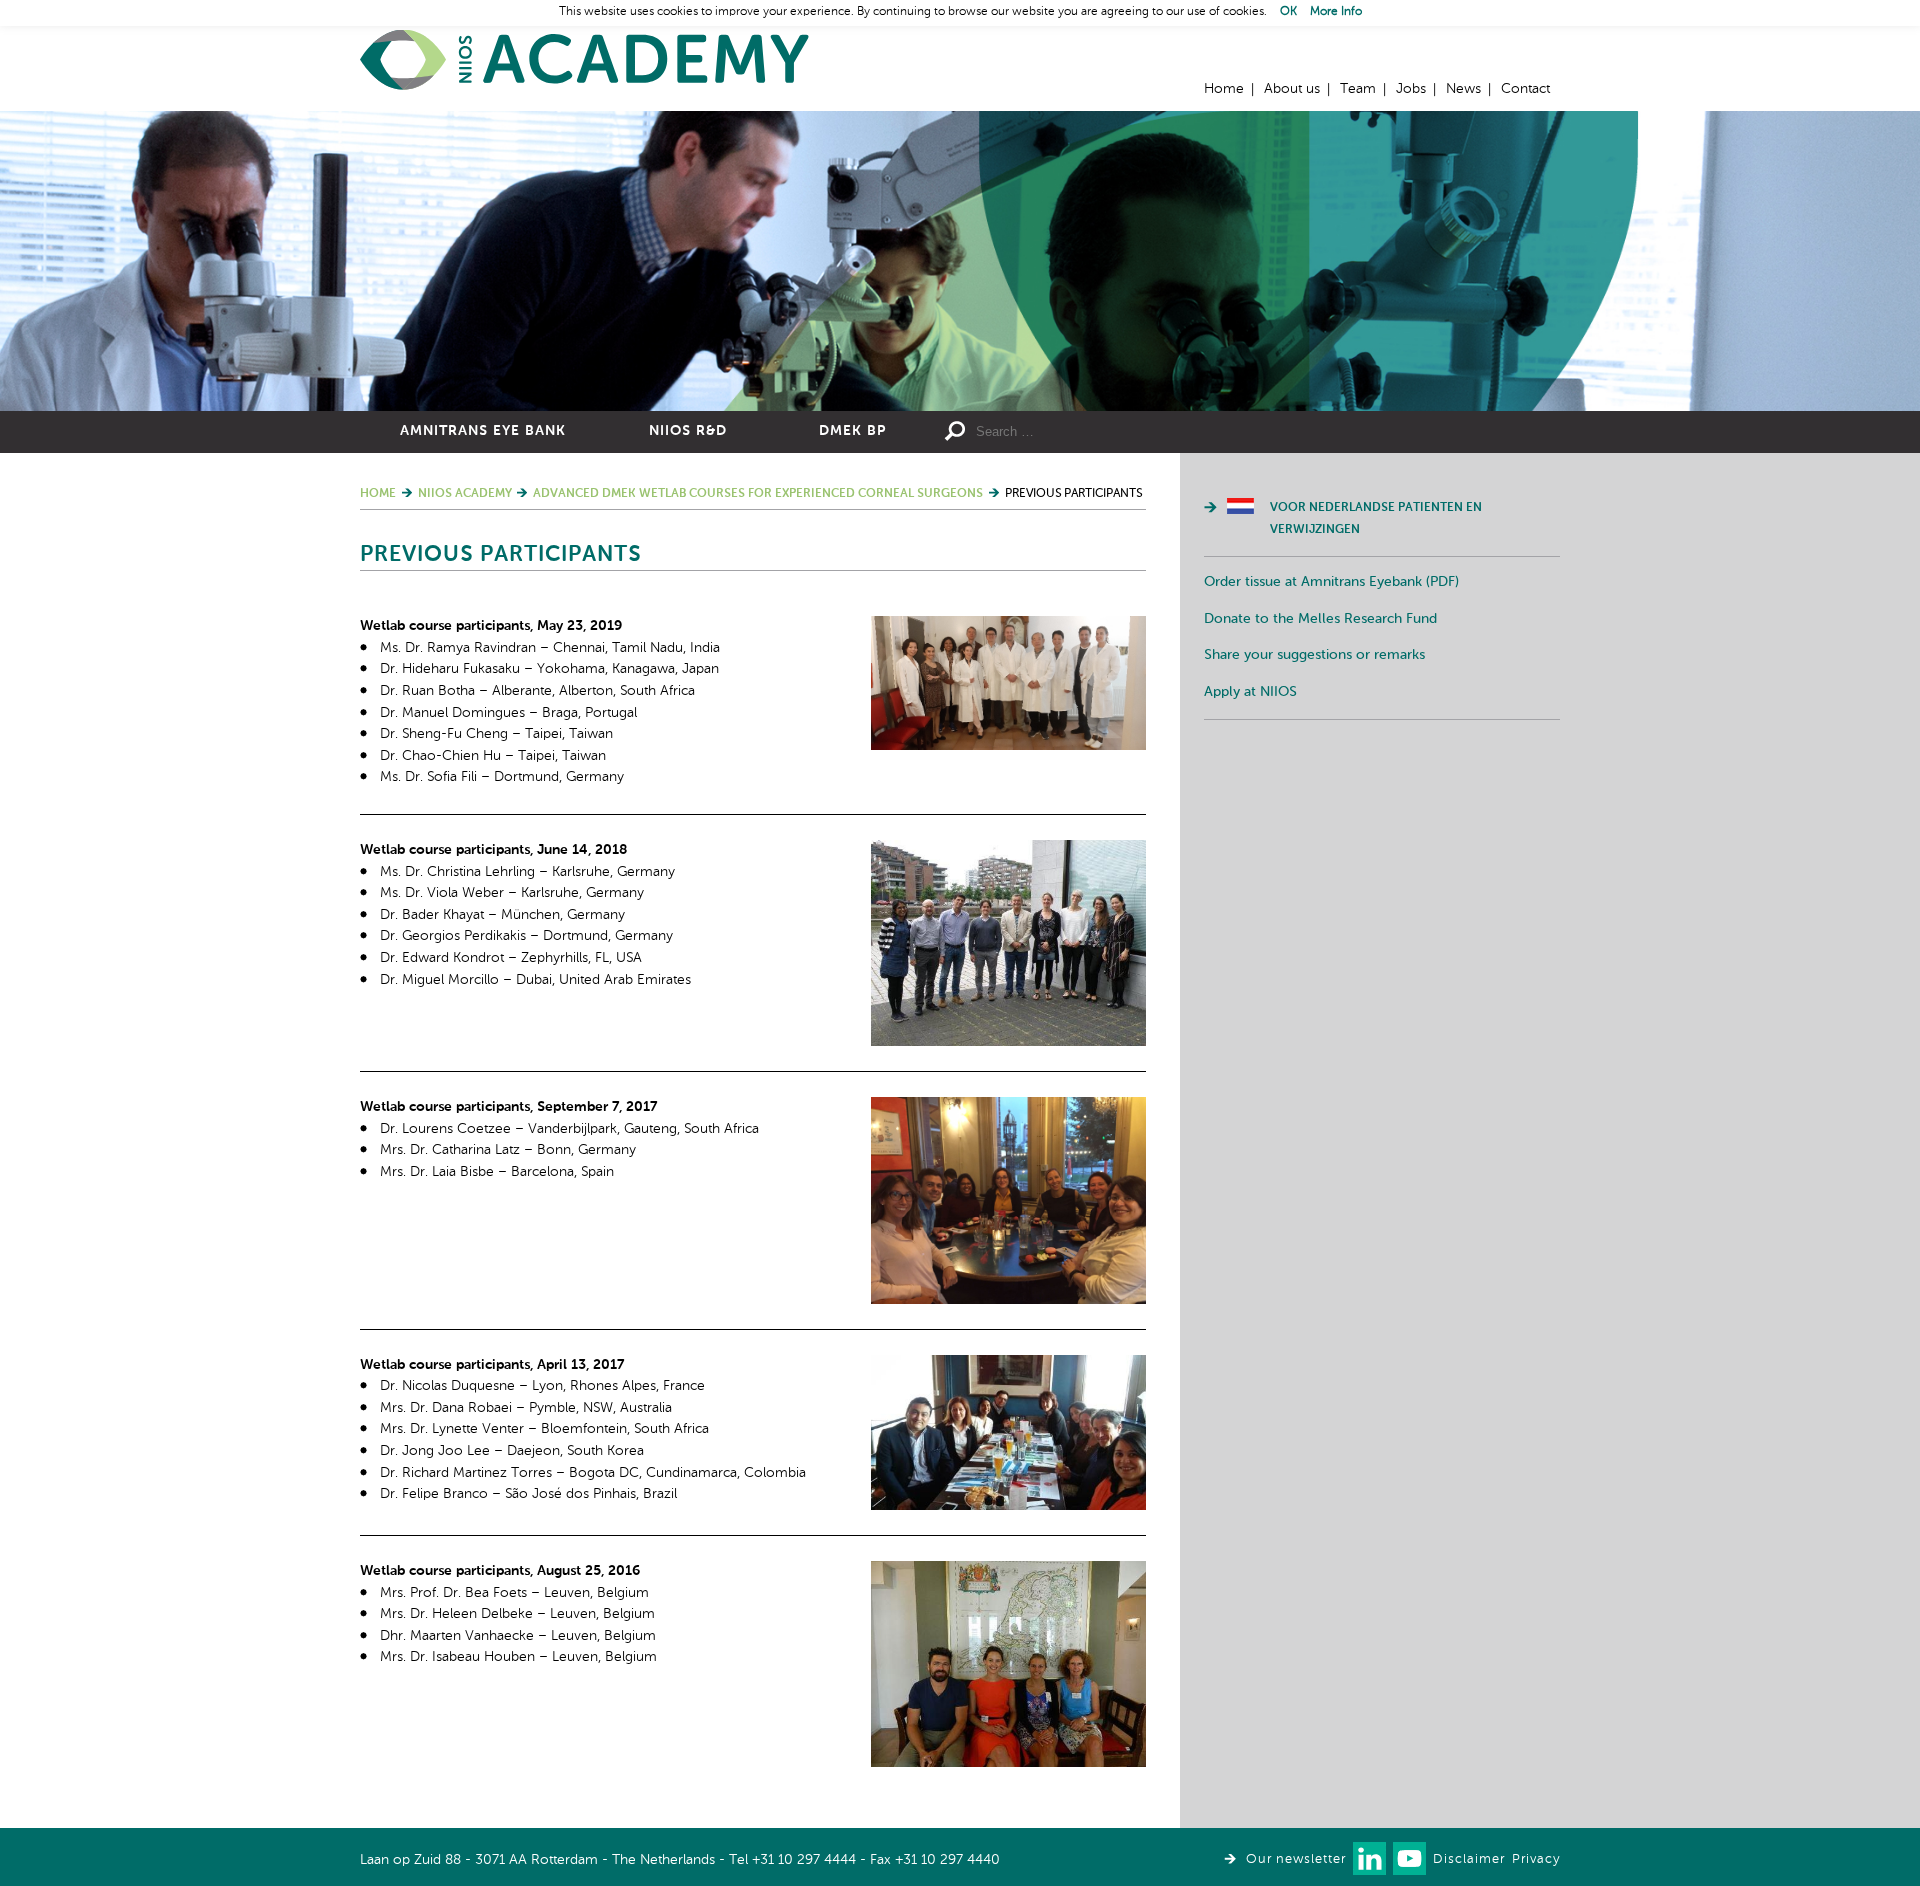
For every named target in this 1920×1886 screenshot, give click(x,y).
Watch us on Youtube (1409, 1858)
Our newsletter (1296, 1859)
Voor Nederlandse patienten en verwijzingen (1376, 519)
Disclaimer (1469, 1859)
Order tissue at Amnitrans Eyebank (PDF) (1331, 582)
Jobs (1411, 89)
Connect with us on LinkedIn (1369, 1858)
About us (1292, 89)
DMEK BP (852, 431)
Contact (1525, 89)
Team (1358, 89)
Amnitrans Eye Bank (483, 431)
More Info (1336, 12)
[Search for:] (1121, 432)
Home (585, 60)
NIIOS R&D (688, 431)
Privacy (1536, 1859)
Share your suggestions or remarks (1314, 655)
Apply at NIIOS (1250, 692)
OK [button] (1288, 12)
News (1463, 89)
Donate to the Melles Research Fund (1320, 619)
